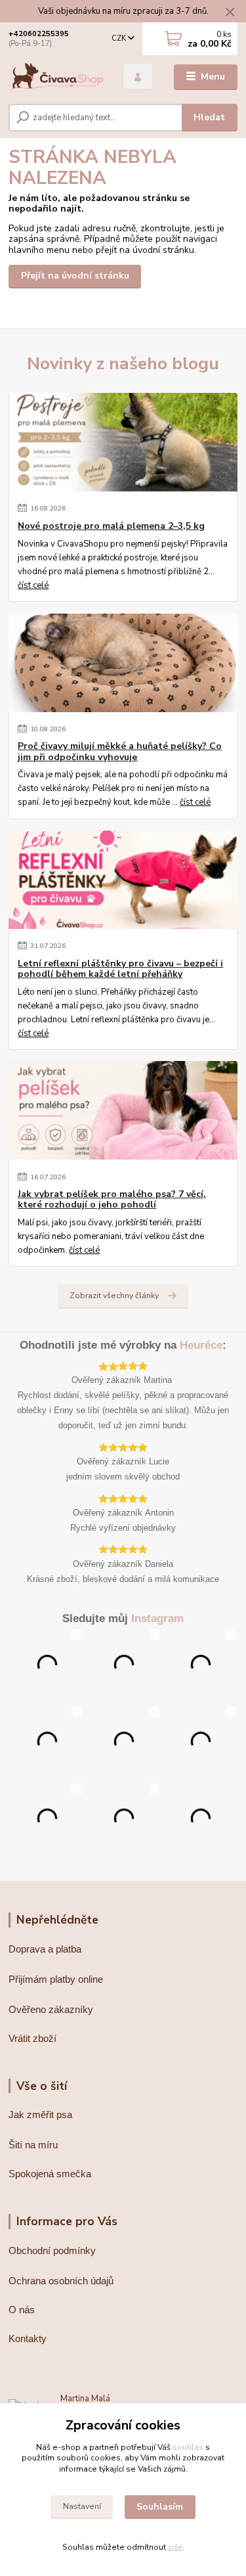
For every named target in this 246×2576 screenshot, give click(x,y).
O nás (22, 2310)
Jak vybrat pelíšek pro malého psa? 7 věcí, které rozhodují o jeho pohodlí (112, 1200)
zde (175, 2547)
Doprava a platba (45, 1949)
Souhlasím (160, 2507)
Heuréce (201, 1345)
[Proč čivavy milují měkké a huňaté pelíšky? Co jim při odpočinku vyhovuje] (123, 663)
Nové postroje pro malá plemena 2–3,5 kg (111, 526)
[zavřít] (230, 13)
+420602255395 (39, 34)
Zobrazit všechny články (114, 1296)
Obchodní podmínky (52, 2250)
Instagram (157, 1618)
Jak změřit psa (40, 2114)
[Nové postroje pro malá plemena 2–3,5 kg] (123, 442)
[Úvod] (56, 77)
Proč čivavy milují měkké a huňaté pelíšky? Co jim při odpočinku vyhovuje (120, 752)
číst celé (33, 585)
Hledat (209, 117)
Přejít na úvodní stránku (75, 276)
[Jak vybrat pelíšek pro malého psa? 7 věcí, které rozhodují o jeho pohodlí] (123, 1110)
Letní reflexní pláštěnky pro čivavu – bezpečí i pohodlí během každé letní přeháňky (120, 969)
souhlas (188, 2447)
